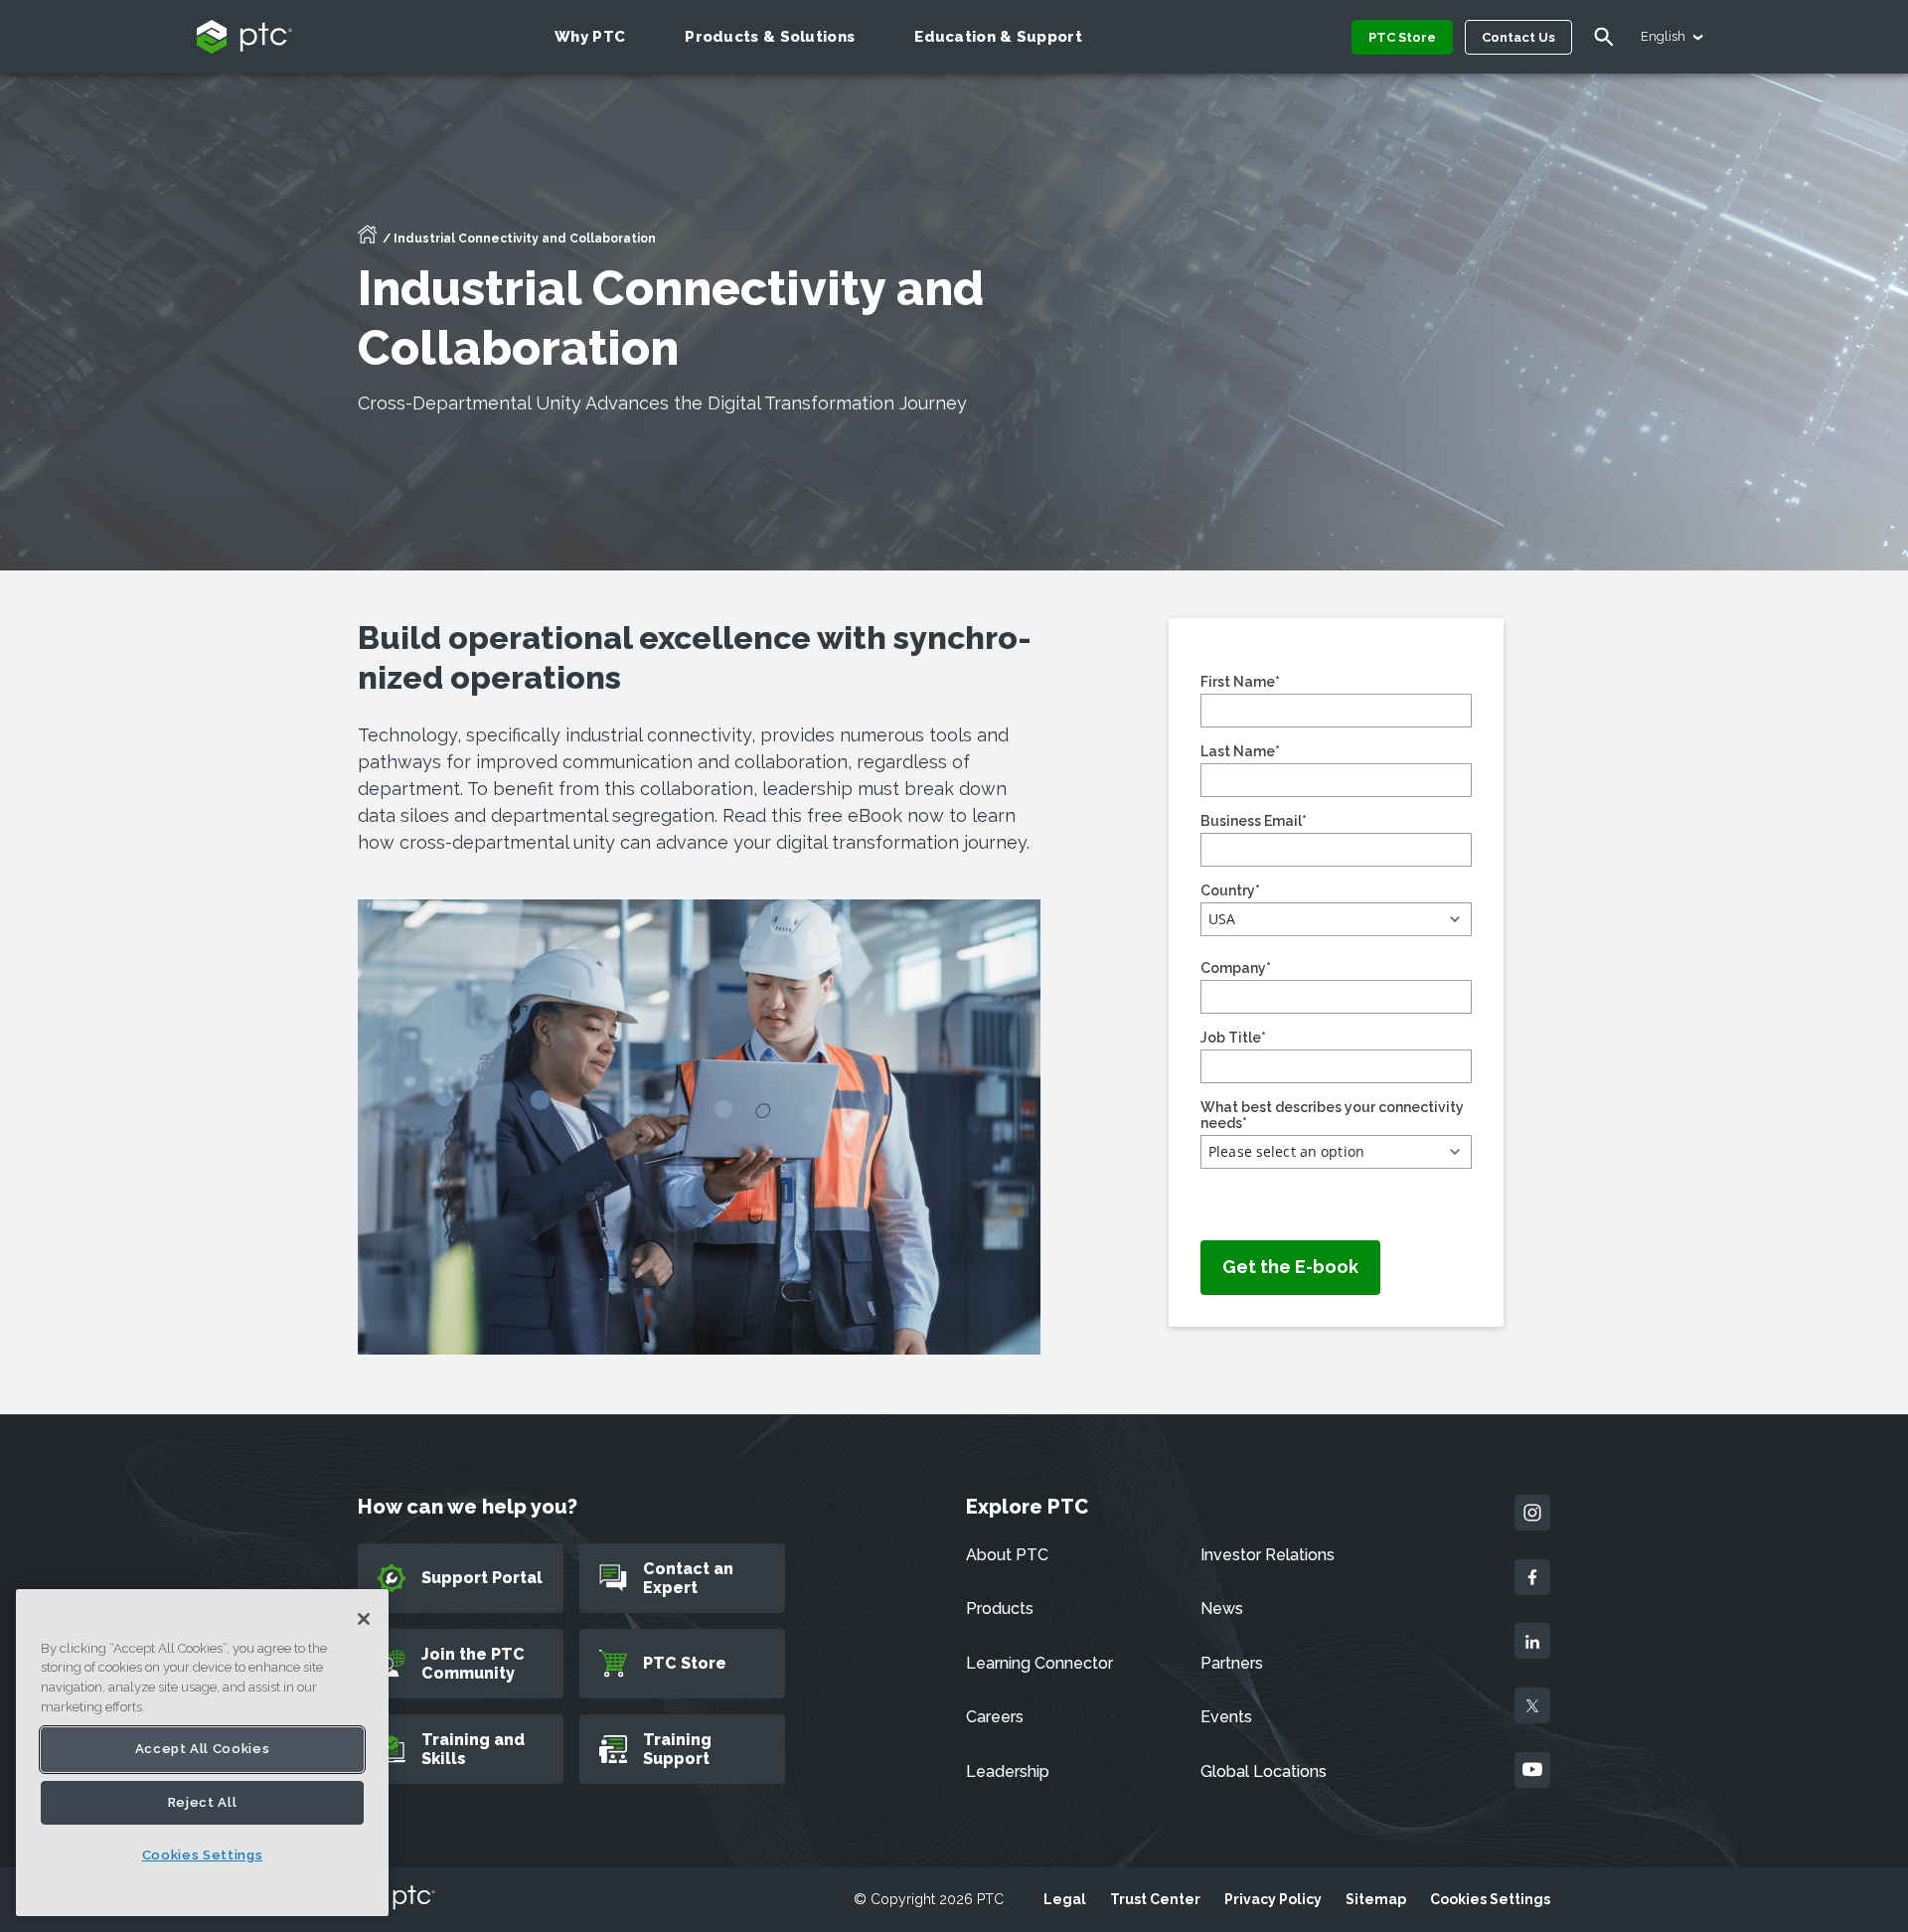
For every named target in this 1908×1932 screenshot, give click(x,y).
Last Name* (1240, 751)
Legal (1065, 1899)
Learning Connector (1039, 1663)
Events (1226, 1717)
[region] (202, 1753)
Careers (995, 1717)
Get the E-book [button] (1290, 1267)
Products (1000, 1609)
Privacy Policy (1273, 1899)
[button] (1336, 919)
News (1222, 1609)
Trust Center (1155, 1899)
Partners (1232, 1663)
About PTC (1007, 1555)
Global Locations (1264, 1771)
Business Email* (1254, 821)
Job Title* (1233, 1038)
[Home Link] (368, 241)
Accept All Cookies (203, 1749)
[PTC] (397, 1899)
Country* (1230, 890)
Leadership (1008, 1771)
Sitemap (1376, 1899)
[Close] (364, 1619)
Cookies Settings (1490, 1899)
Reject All (203, 1802)
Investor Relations (1268, 1555)
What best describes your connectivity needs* (1332, 1115)
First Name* (1240, 682)
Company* (1236, 968)
